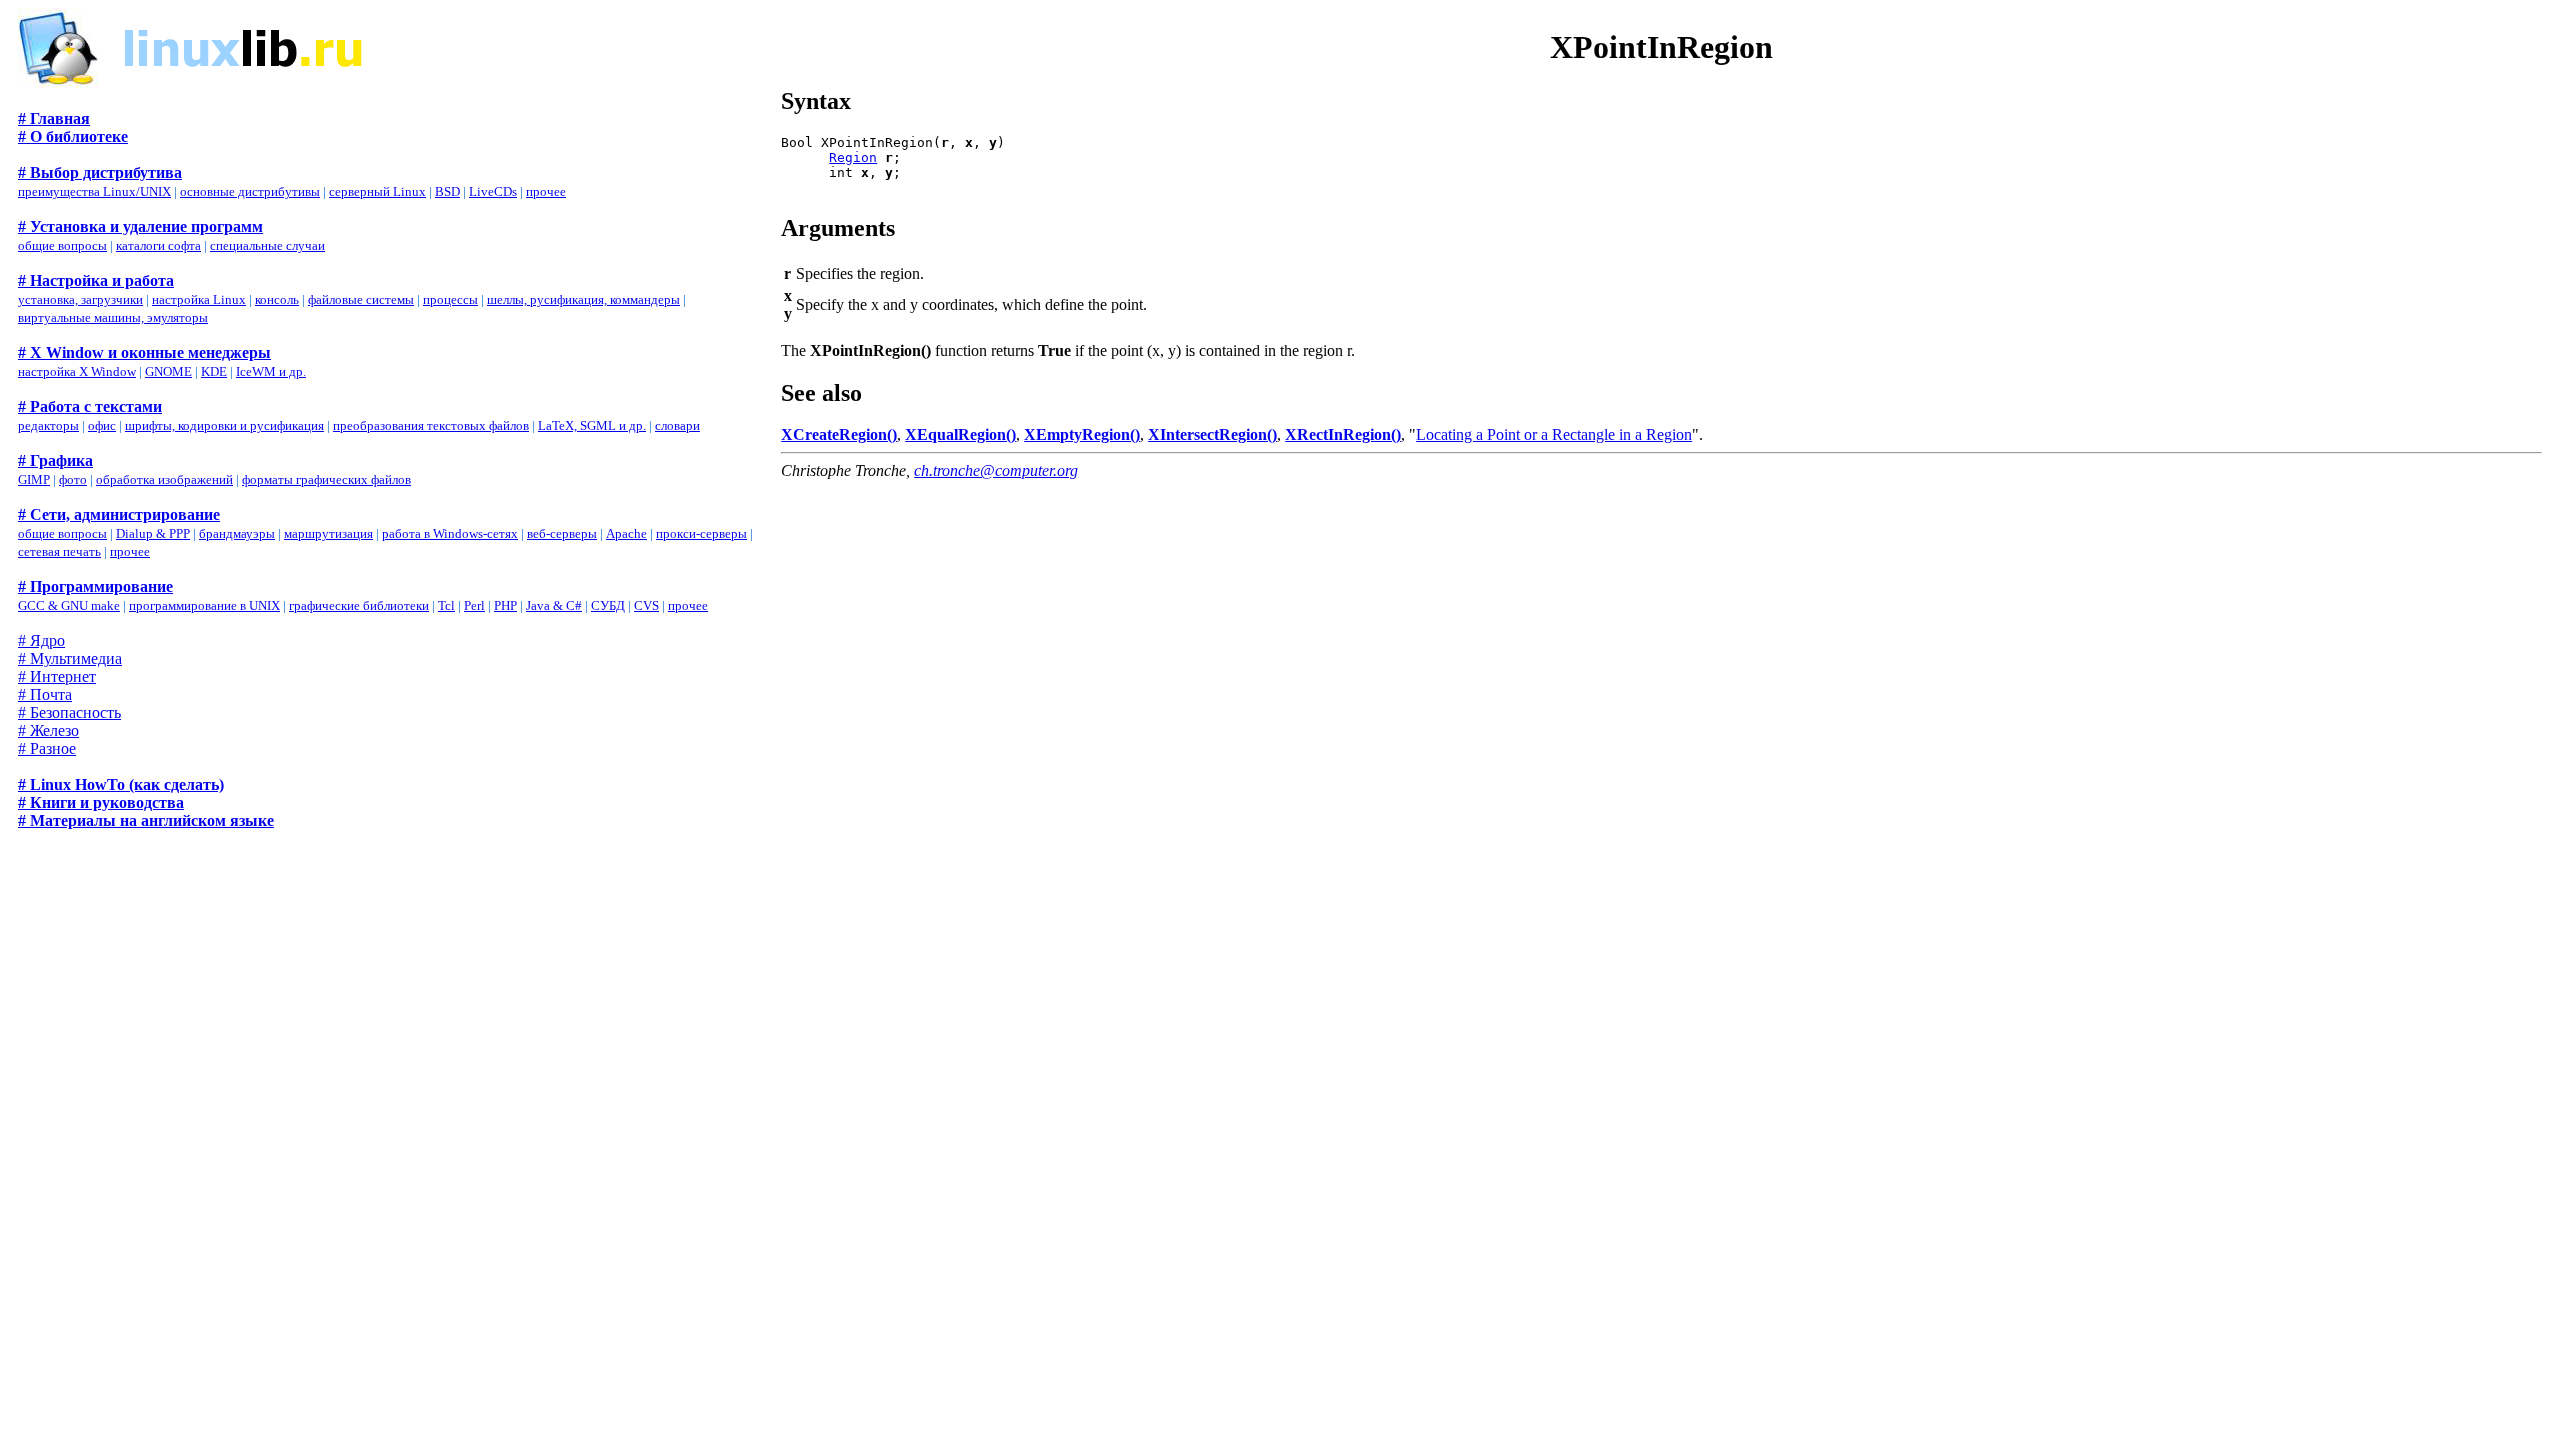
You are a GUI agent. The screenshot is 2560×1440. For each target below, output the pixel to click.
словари (677, 425)
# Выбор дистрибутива (100, 172)
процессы (450, 299)
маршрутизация (328, 533)
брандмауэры (237, 533)
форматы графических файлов (326, 479)
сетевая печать (59, 551)
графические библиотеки (359, 605)
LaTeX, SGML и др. (592, 425)
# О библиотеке (73, 136)
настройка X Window (77, 371)
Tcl (446, 605)
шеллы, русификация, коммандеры (583, 299)
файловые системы (361, 299)
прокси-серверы (701, 533)
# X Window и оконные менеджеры (144, 352)
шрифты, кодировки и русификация (224, 425)
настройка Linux (199, 299)
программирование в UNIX (204, 605)
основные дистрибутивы (250, 191)
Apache (626, 533)
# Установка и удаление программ (140, 226)
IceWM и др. (271, 371)
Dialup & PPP (153, 533)
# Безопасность (69, 712)
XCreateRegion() (839, 434)
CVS (646, 605)
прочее (546, 191)
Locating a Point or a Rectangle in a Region (1554, 434)
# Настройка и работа (96, 280)
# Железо (48, 730)
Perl (474, 605)
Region (853, 157)
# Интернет (57, 676)
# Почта (45, 694)
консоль (277, 299)
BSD (447, 191)
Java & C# (554, 605)
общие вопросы (62, 245)
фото (73, 479)
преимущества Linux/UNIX (94, 191)
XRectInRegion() (1343, 434)
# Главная (54, 118)
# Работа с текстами (90, 406)
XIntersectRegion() (1212, 434)
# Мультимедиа (70, 658)
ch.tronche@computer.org (996, 470)
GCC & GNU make (69, 605)
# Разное (47, 748)
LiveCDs (493, 191)
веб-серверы (562, 533)
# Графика (55, 460)
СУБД (608, 605)
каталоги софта (158, 245)
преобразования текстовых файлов (431, 425)
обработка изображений (164, 479)
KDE (214, 371)
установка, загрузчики (80, 299)
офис (102, 425)
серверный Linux (377, 191)
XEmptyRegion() (1082, 434)
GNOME (168, 371)
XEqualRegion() (960, 434)
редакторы (48, 425)
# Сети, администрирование (119, 514)
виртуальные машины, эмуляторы (113, 317)
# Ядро (41, 640)
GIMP (34, 479)
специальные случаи (267, 245)
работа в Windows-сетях (450, 533)
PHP (505, 605)
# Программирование (95, 586)
